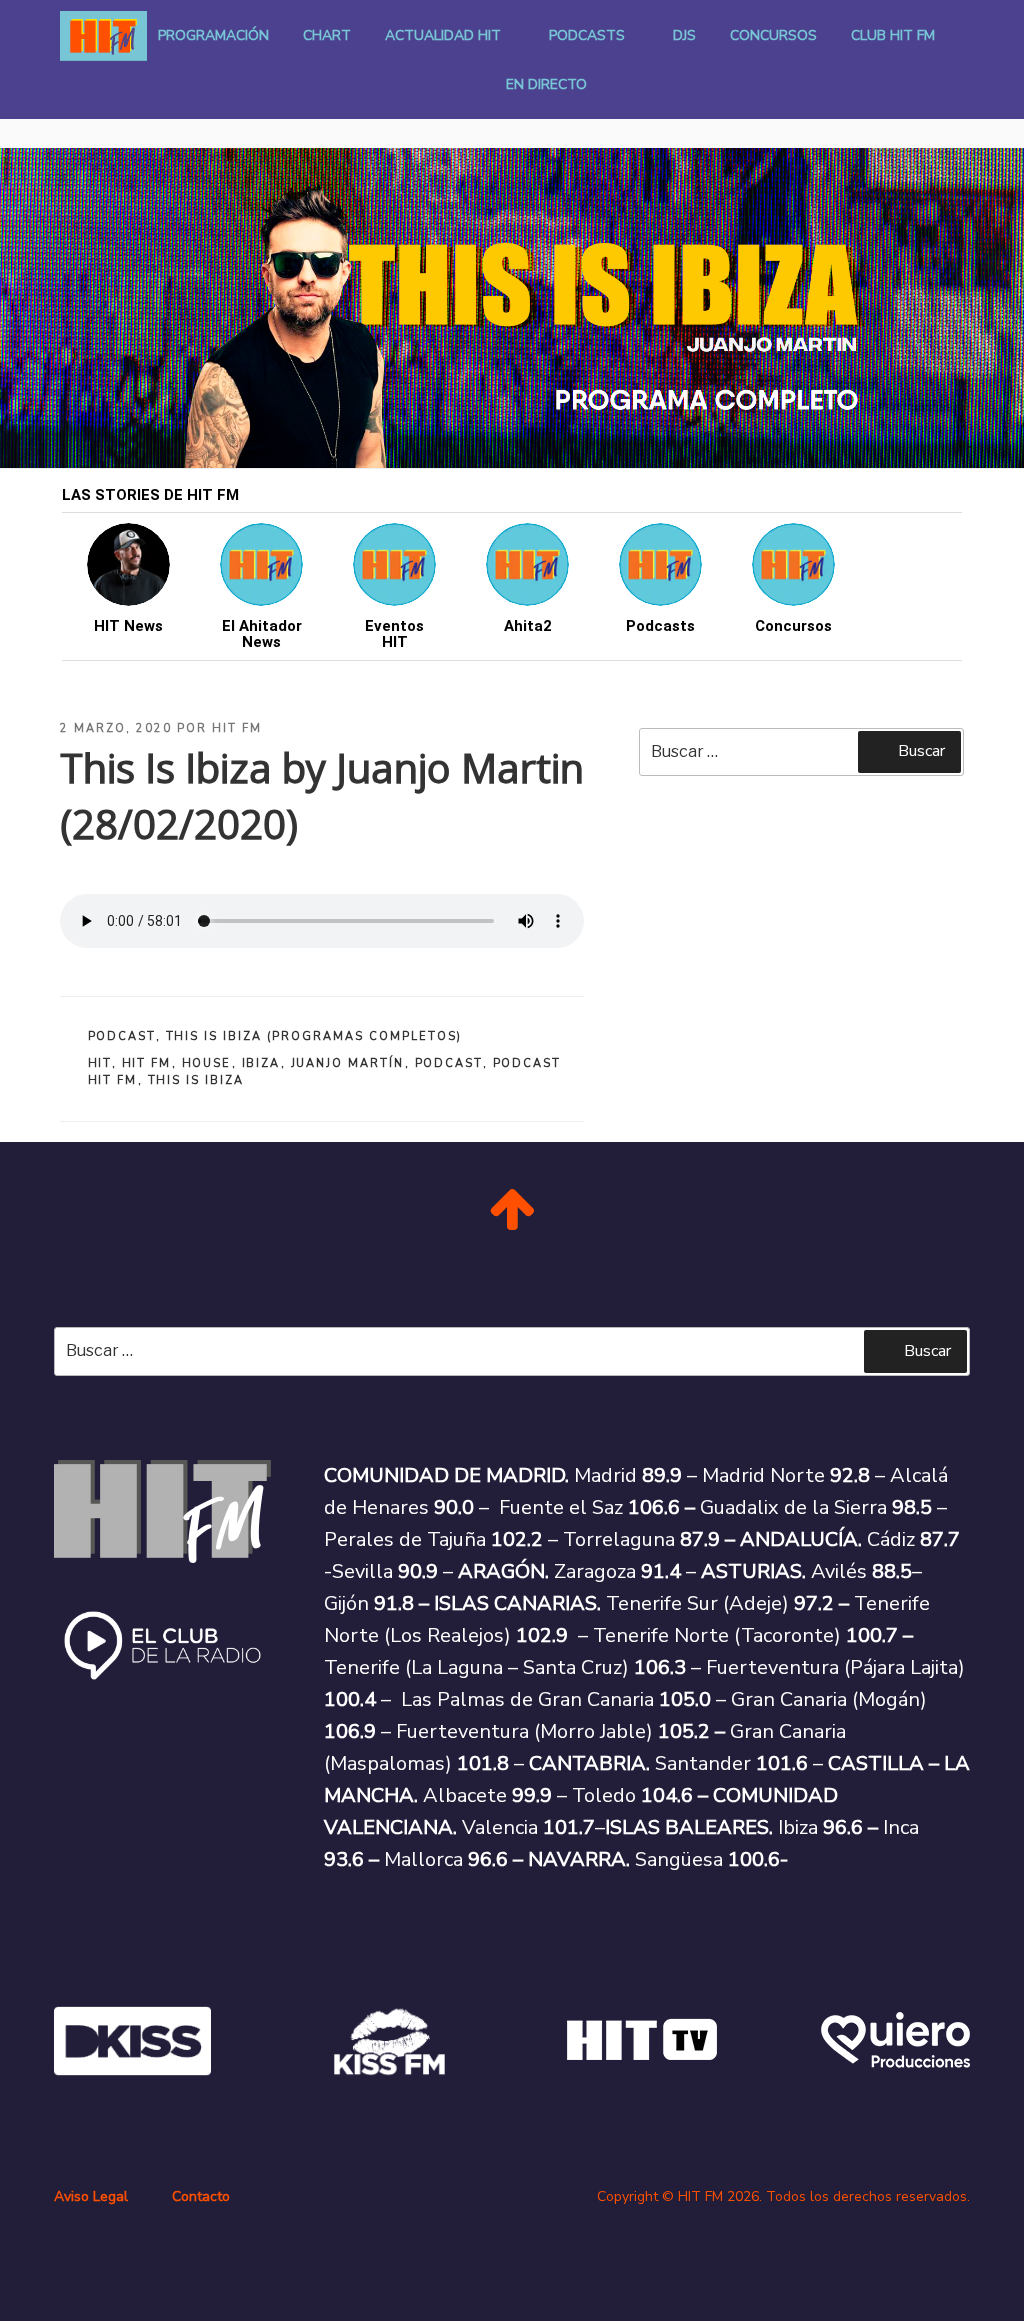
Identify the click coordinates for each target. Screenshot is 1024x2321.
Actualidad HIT (443, 35)
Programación (213, 35)
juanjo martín (348, 1063)
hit (100, 1063)
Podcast (122, 1036)
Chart (327, 35)
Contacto (201, 2196)
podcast (449, 1063)
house (207, 1063)
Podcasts (587, 35)
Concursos (773, 35)
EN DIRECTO (546, 84)
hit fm (147, 1063)
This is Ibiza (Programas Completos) (314, 1036)
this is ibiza (196, 1080)
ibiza (261, 1063)
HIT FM (237, 728)
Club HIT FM (893, 35)
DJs (684, 35)
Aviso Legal (91, 2196)
